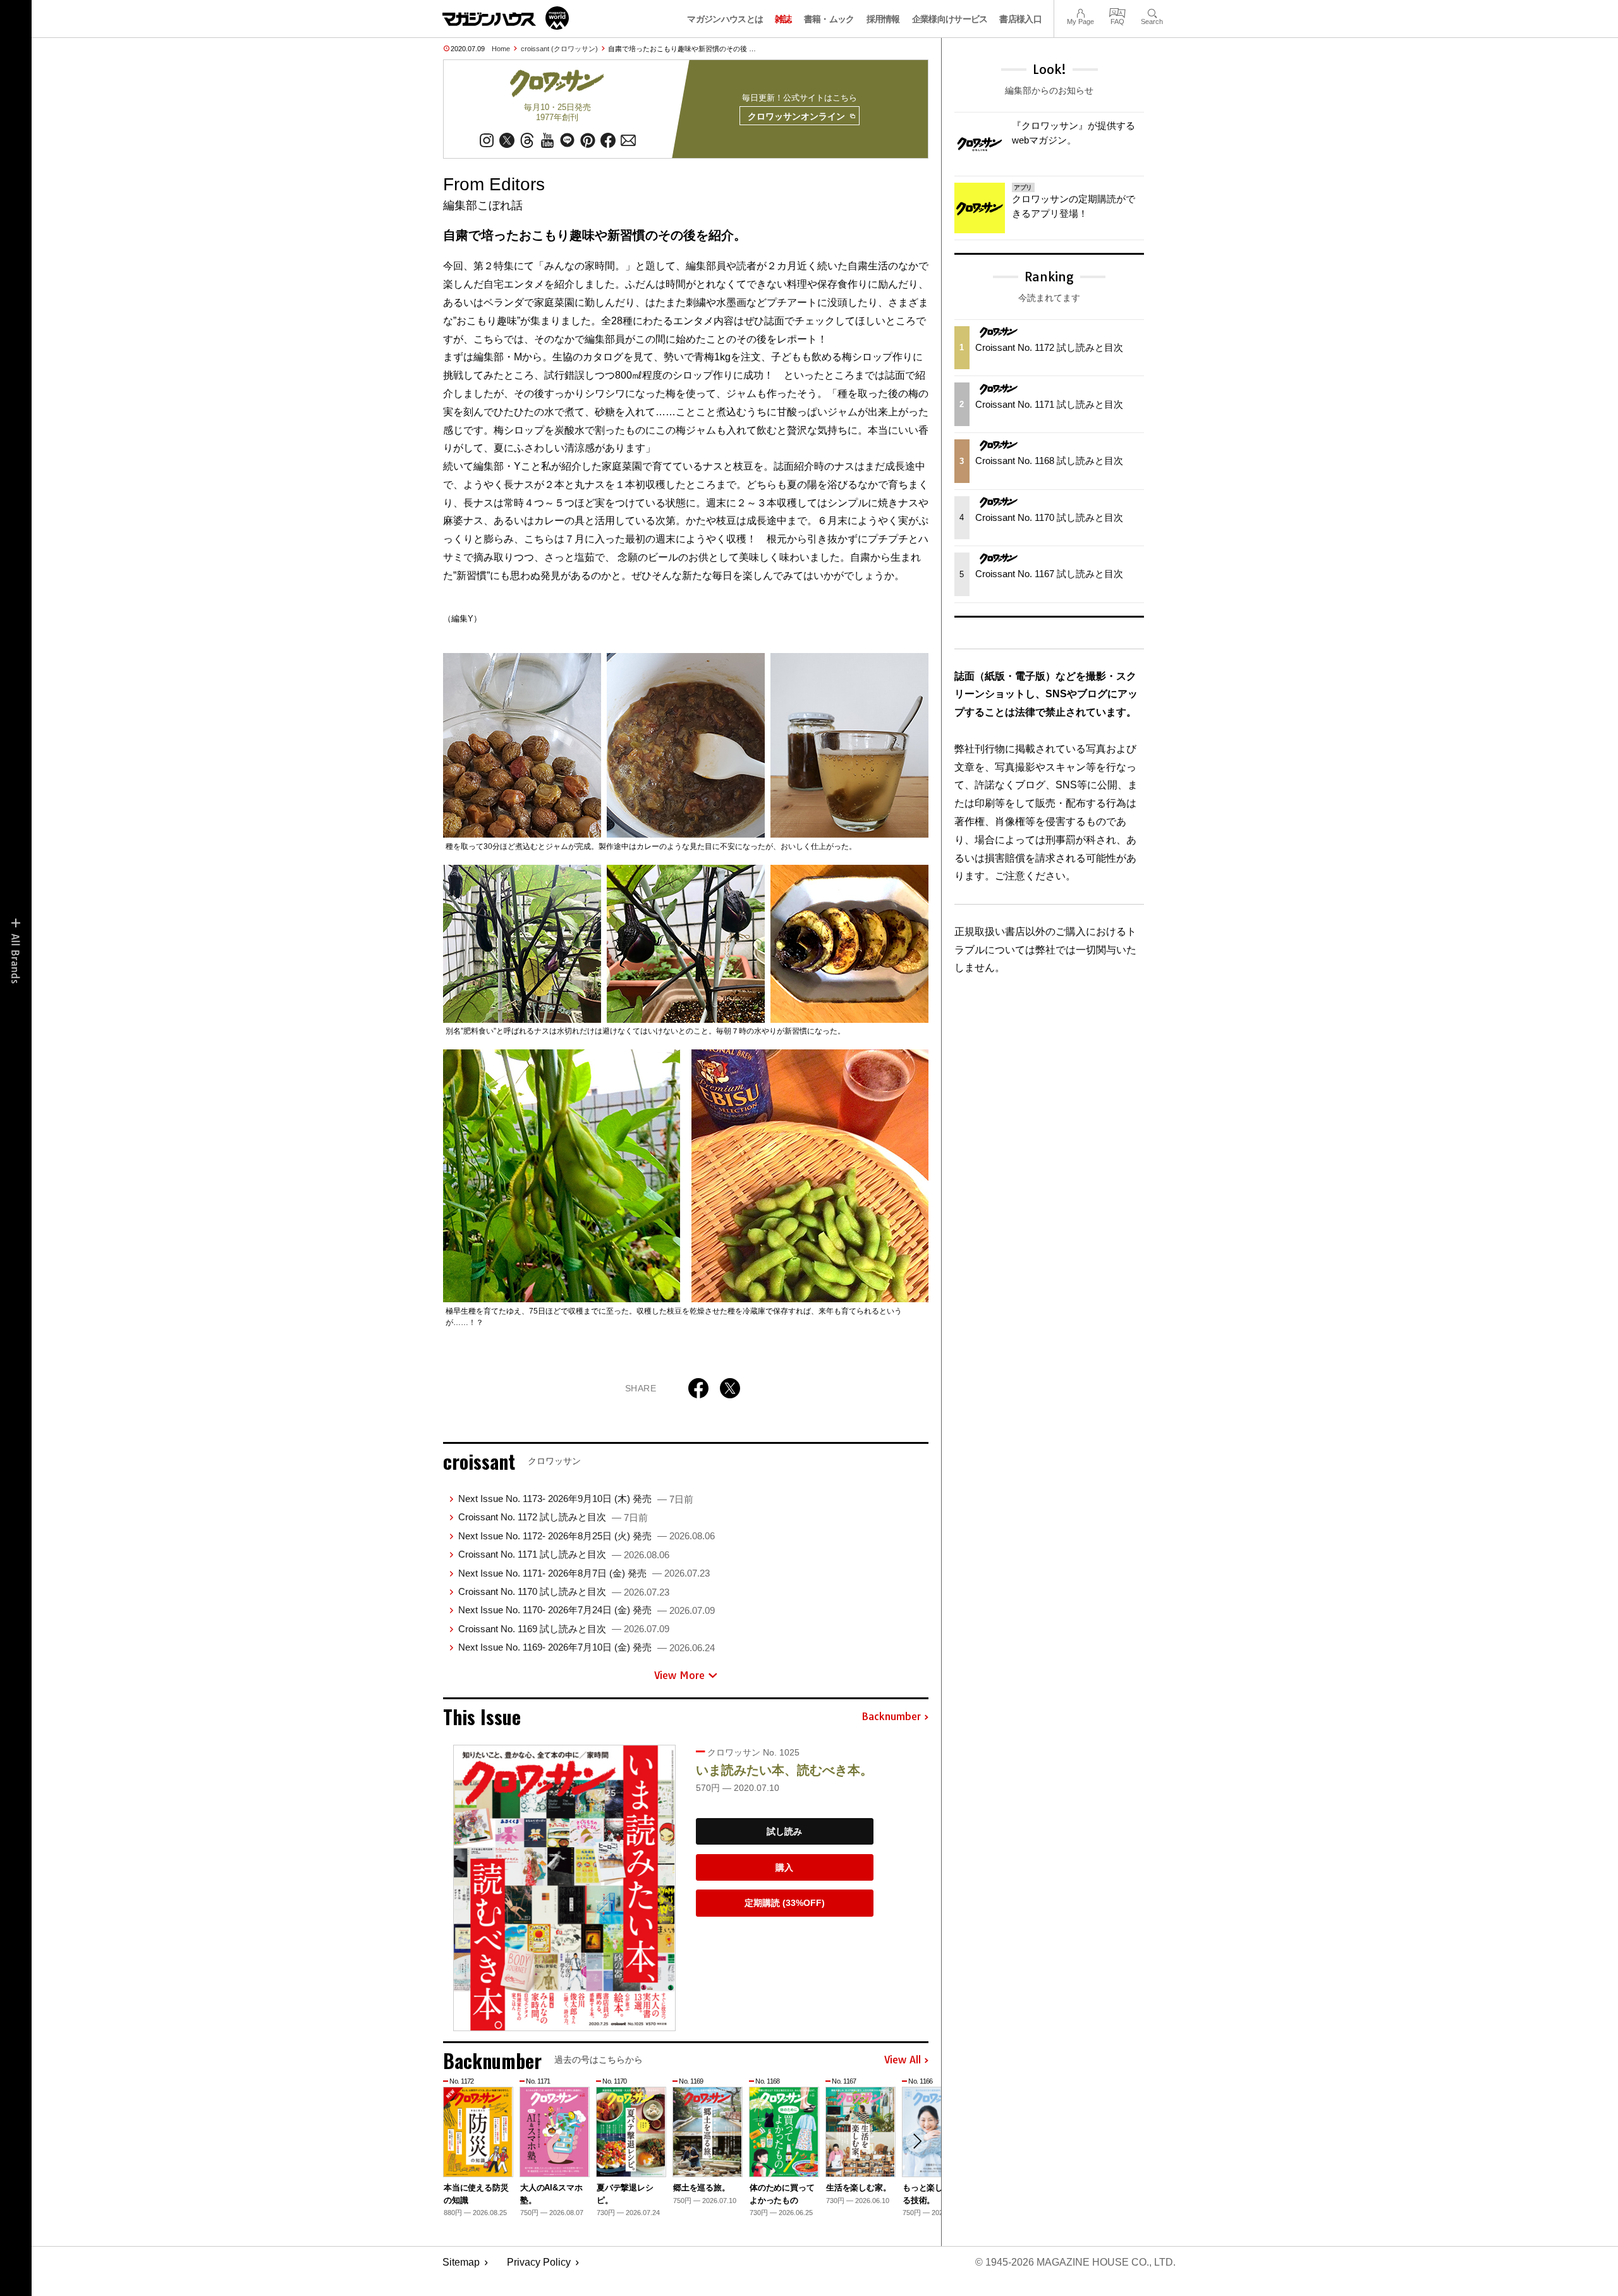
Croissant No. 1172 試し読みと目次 (553, 1517)
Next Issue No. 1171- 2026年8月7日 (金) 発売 (584, 1573)
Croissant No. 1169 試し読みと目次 (564, 1629)
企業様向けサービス (950, 19)
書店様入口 (1020, 19)
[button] (917, 2141)
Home (501, 49)
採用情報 (883, 19)
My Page (1080, 12)
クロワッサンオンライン (796, 116)
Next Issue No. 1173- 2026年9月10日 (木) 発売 (576, 1499)
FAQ (1117, 12)
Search (1152, 12)
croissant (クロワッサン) (559, 49)
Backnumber (891, 1717)
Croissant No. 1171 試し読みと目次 (564, 1554)
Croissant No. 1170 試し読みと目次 (564, 1591)
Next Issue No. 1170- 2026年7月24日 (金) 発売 (587, 1610)
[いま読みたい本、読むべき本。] (564, 1888)
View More (679, 1675)
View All (903, 2060)
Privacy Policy (539, 2262)
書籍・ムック (829, 19)
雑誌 (783, 19)
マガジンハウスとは (725, 19)
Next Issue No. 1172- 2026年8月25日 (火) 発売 (587, 1536)
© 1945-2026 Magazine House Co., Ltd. (1075, 2262)
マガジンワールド (506, 18)
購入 (784, 1867)
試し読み (784, 1831)
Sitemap (461, 2262)
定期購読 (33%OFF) (785, 1903)
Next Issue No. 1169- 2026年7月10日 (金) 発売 (587, 1647)
